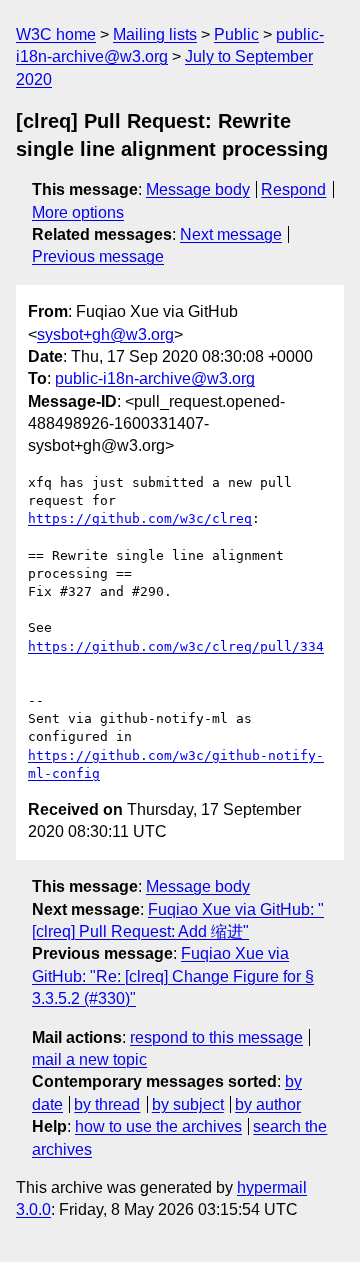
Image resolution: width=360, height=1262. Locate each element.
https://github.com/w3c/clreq (140, 518)
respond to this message (216, 1037)
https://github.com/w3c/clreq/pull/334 (176, 646)
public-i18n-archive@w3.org (155, 378)
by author (268, 1104)
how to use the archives (158, 1126)
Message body (198, 189)
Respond (293, 189)
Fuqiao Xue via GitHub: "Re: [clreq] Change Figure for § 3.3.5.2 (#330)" (173, 976)
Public (236, 34)
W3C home (56, 34)
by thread (107, 1104)
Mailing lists (155, 34)
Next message (231, 234)
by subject (188, 1104)
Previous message (98, 256)
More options (78, 212)
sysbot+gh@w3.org (105, 334)
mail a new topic (89, 1059)
